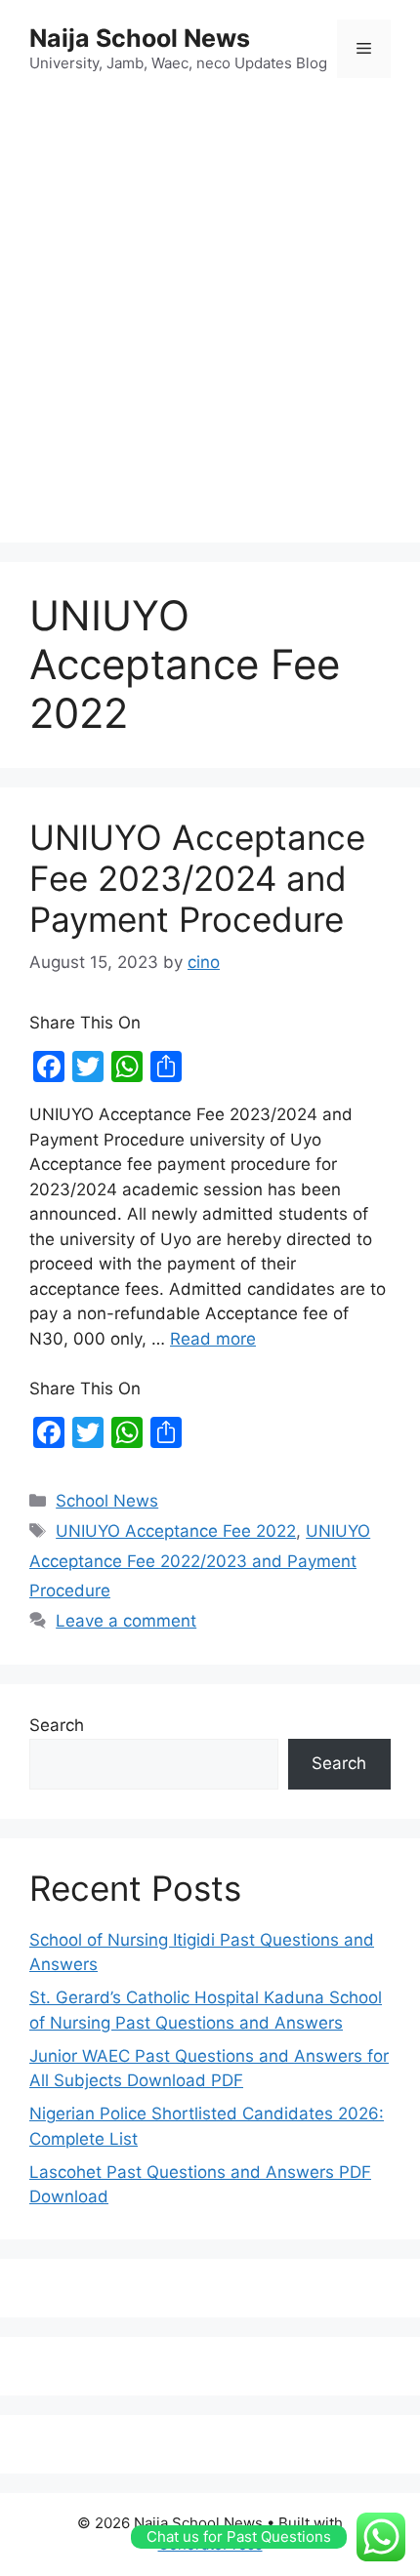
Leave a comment (126, 1621)
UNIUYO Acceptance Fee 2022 (176, 1531)
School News (107, 1501)
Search (57, 1725)
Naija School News (140, 38)
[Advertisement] (210, 313)
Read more (213, 1339)
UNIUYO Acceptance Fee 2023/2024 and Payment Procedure (197, 878)
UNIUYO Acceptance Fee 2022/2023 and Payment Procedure (200, 1561)
